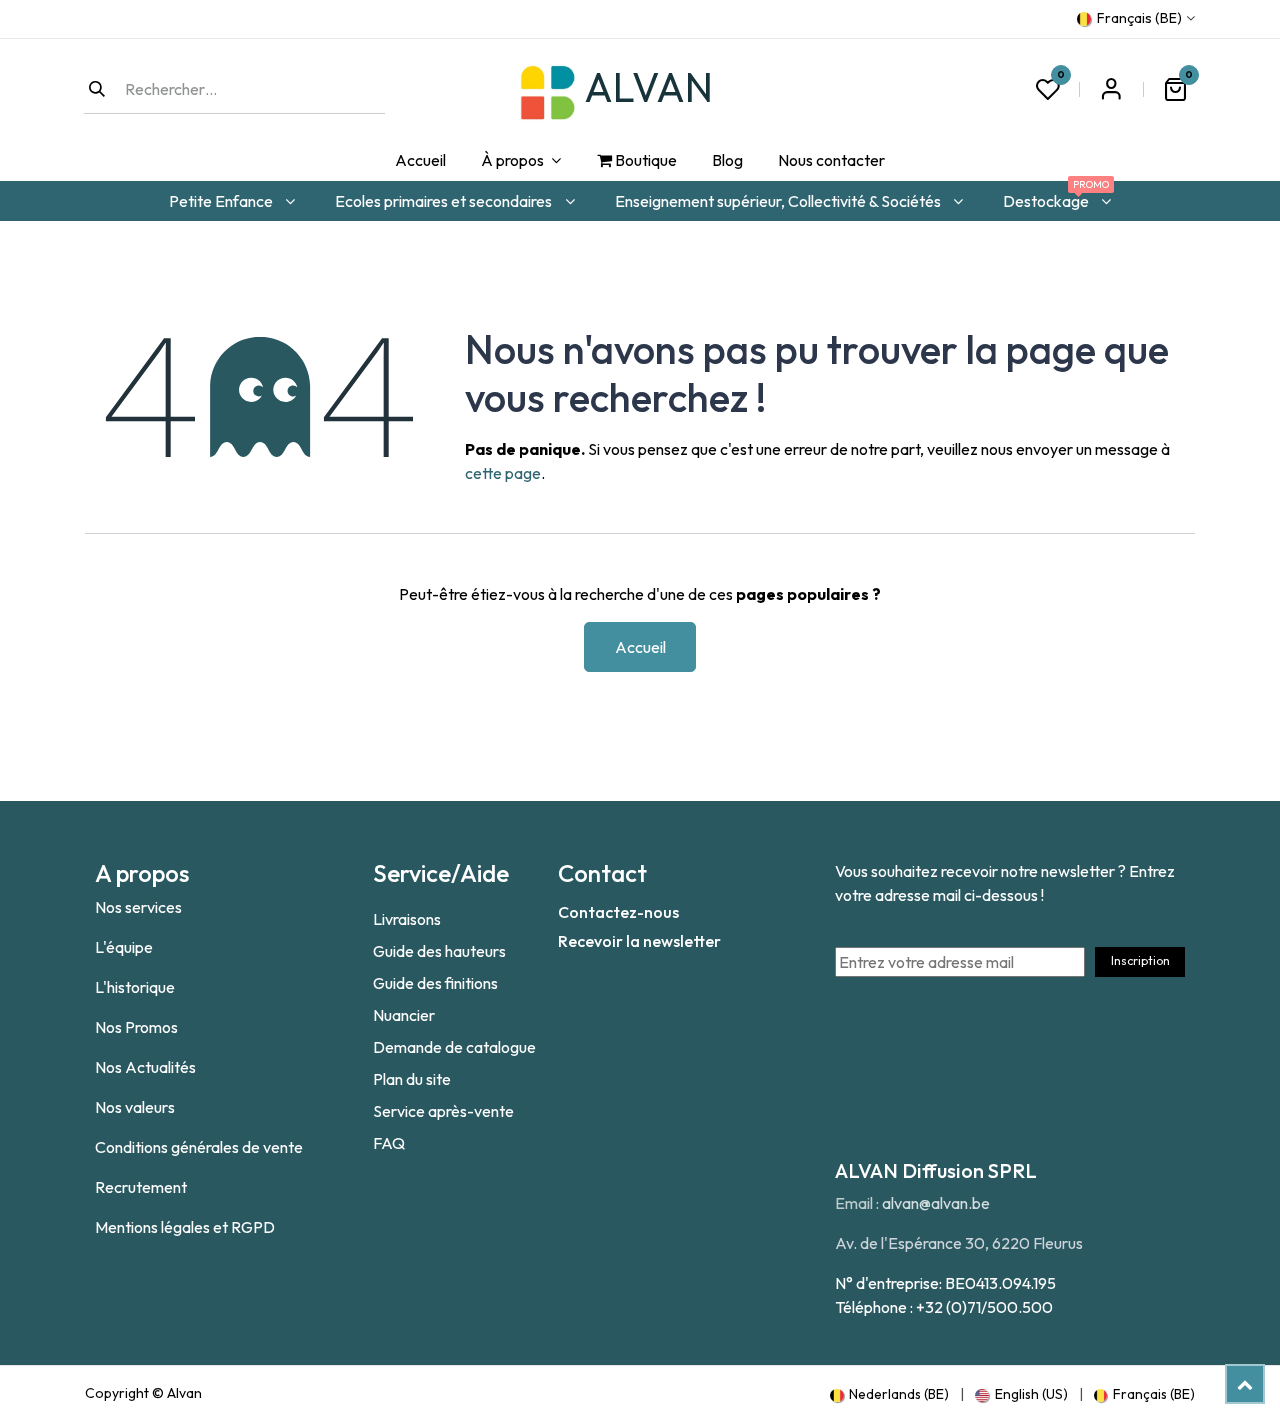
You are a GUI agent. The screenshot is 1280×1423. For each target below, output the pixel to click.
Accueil (640, 647)
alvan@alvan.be (936, 1203)
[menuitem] (420, 161)
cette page (503, 473)
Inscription (1140, 960)
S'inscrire (1111, 89)
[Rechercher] (97, 89)
